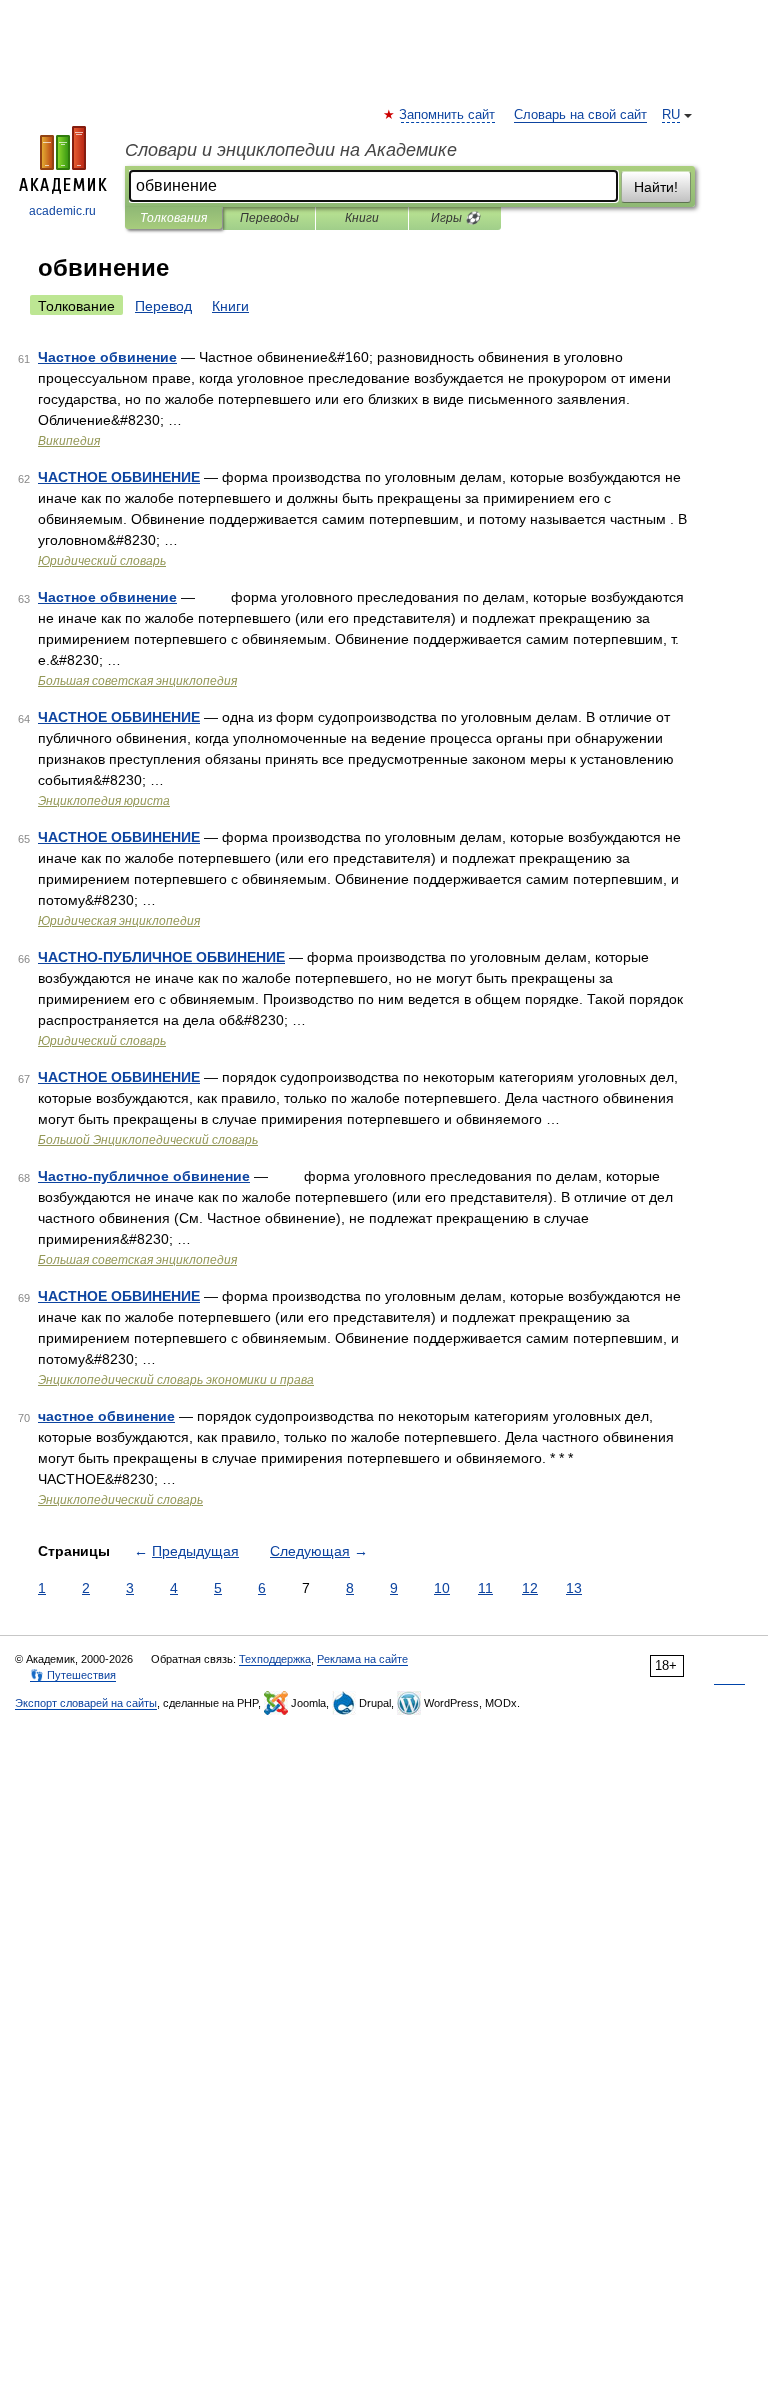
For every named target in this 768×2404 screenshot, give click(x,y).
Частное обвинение (107, 357)
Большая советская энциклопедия (137, 681)
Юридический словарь (102, 561)
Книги (362, 218)
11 (485, 1588)
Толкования (173, 218)
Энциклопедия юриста (104, 801)
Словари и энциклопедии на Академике (291, 150)
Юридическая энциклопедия (119, 921)
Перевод (163, 306)
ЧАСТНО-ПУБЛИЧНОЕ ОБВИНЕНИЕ (161, 957)
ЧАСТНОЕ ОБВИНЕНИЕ (119, 477)
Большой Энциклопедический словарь (148, 1140)
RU (671, 115)
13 (574, 1588)
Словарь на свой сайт (580, 115)
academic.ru (62, 211)
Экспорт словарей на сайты (86, 1703)
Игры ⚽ (455, 218)
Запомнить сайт (448, 115)
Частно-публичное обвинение (144, 1176)
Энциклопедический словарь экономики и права (176, 1380)
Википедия (69, 441)
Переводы (269, 218)
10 (442, 1588)
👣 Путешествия (73, 1675)
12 (530, 1588)
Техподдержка (275, 1659)
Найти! (656, 187)
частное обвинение (106, 1416)
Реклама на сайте (362, 1659)
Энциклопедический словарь (120, 1500)
